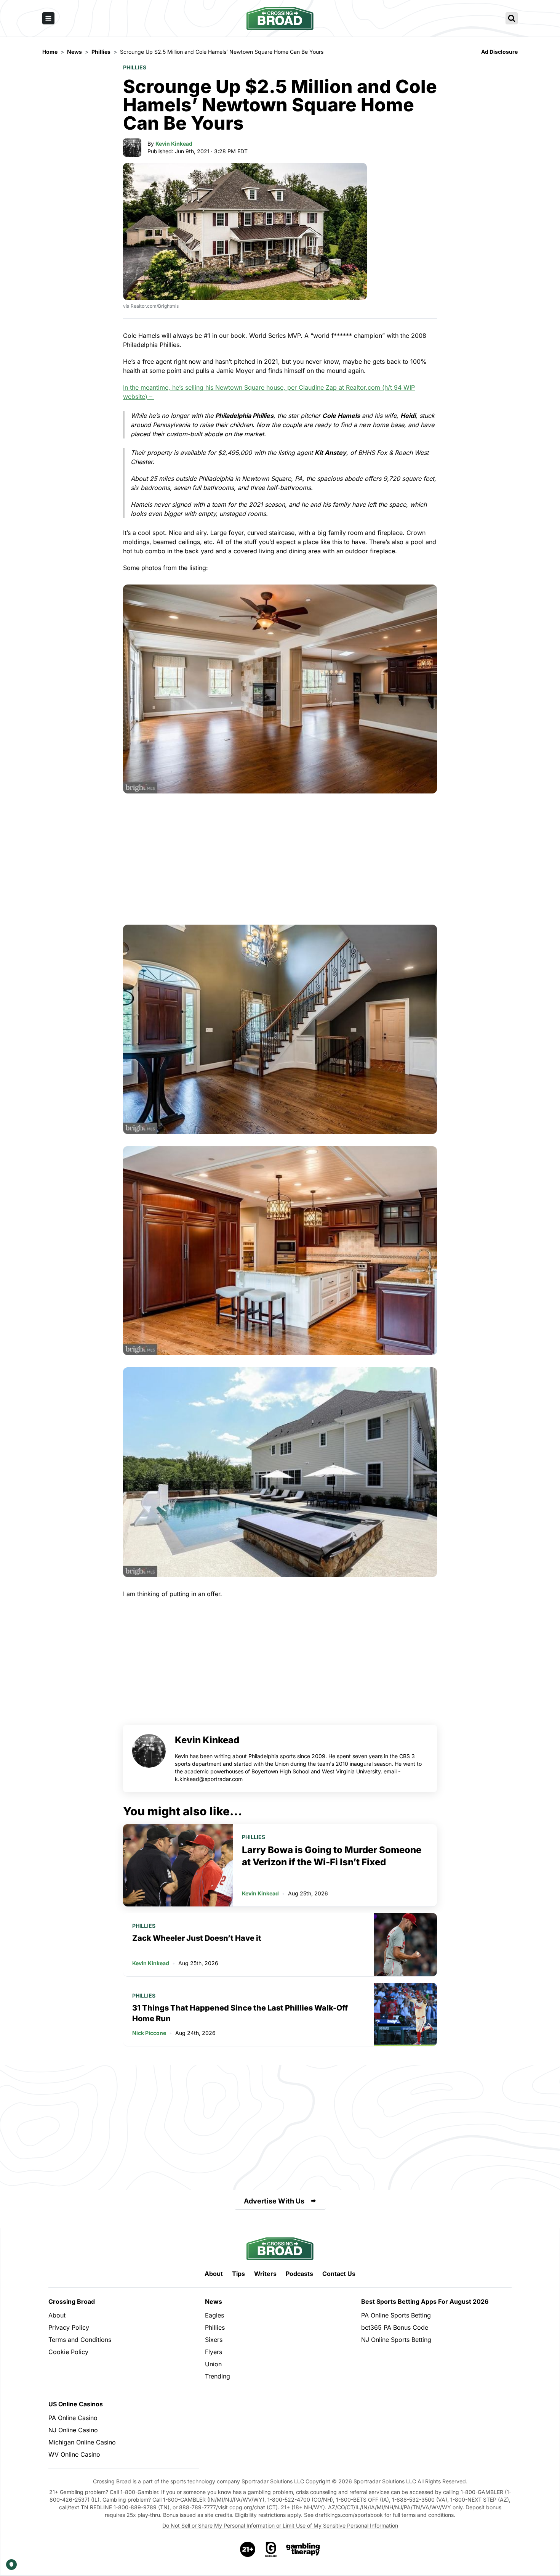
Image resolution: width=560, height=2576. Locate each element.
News (214, 2301)
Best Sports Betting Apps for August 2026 (425, 2301)
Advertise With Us (274, 2201)
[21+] (248, 2549)
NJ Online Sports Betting (396, 2340)
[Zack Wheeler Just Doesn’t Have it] (405, 1945)
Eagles (214, 2315)
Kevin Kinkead (174, 144)
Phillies (135, 67)
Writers (265, 2274)
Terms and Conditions (80, 2340)
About (214, 2274)
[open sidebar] (48, 18)
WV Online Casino (74, 2454)
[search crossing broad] (512, 18)
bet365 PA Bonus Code (395, 2327)
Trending (218, 2376)
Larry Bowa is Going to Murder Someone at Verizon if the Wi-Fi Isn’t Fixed (332, 1856)
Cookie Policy (68, 2352)
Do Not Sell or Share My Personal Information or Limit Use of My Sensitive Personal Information (280, 2525)
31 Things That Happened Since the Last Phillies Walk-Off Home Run (240, 2013)
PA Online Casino (73, 2418)
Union (213, 2364)
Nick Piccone (149, 2033)
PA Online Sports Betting (396, 2315)
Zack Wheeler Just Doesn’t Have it (197, 1938)
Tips (238, 2274)
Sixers (214, 2340)
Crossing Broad (72, 2301)
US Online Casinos (76, 2404)
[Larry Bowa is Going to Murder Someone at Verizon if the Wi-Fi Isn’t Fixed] (178, 1865)
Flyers (214, 2352)
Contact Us (339, 2274)
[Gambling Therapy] (303, 2549)
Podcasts (299, 2274)
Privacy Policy (69, 2327)
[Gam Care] (271, 2549)
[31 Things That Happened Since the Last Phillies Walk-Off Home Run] (405, 2014)
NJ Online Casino (73, 2430)
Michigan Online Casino (82, 2442)
